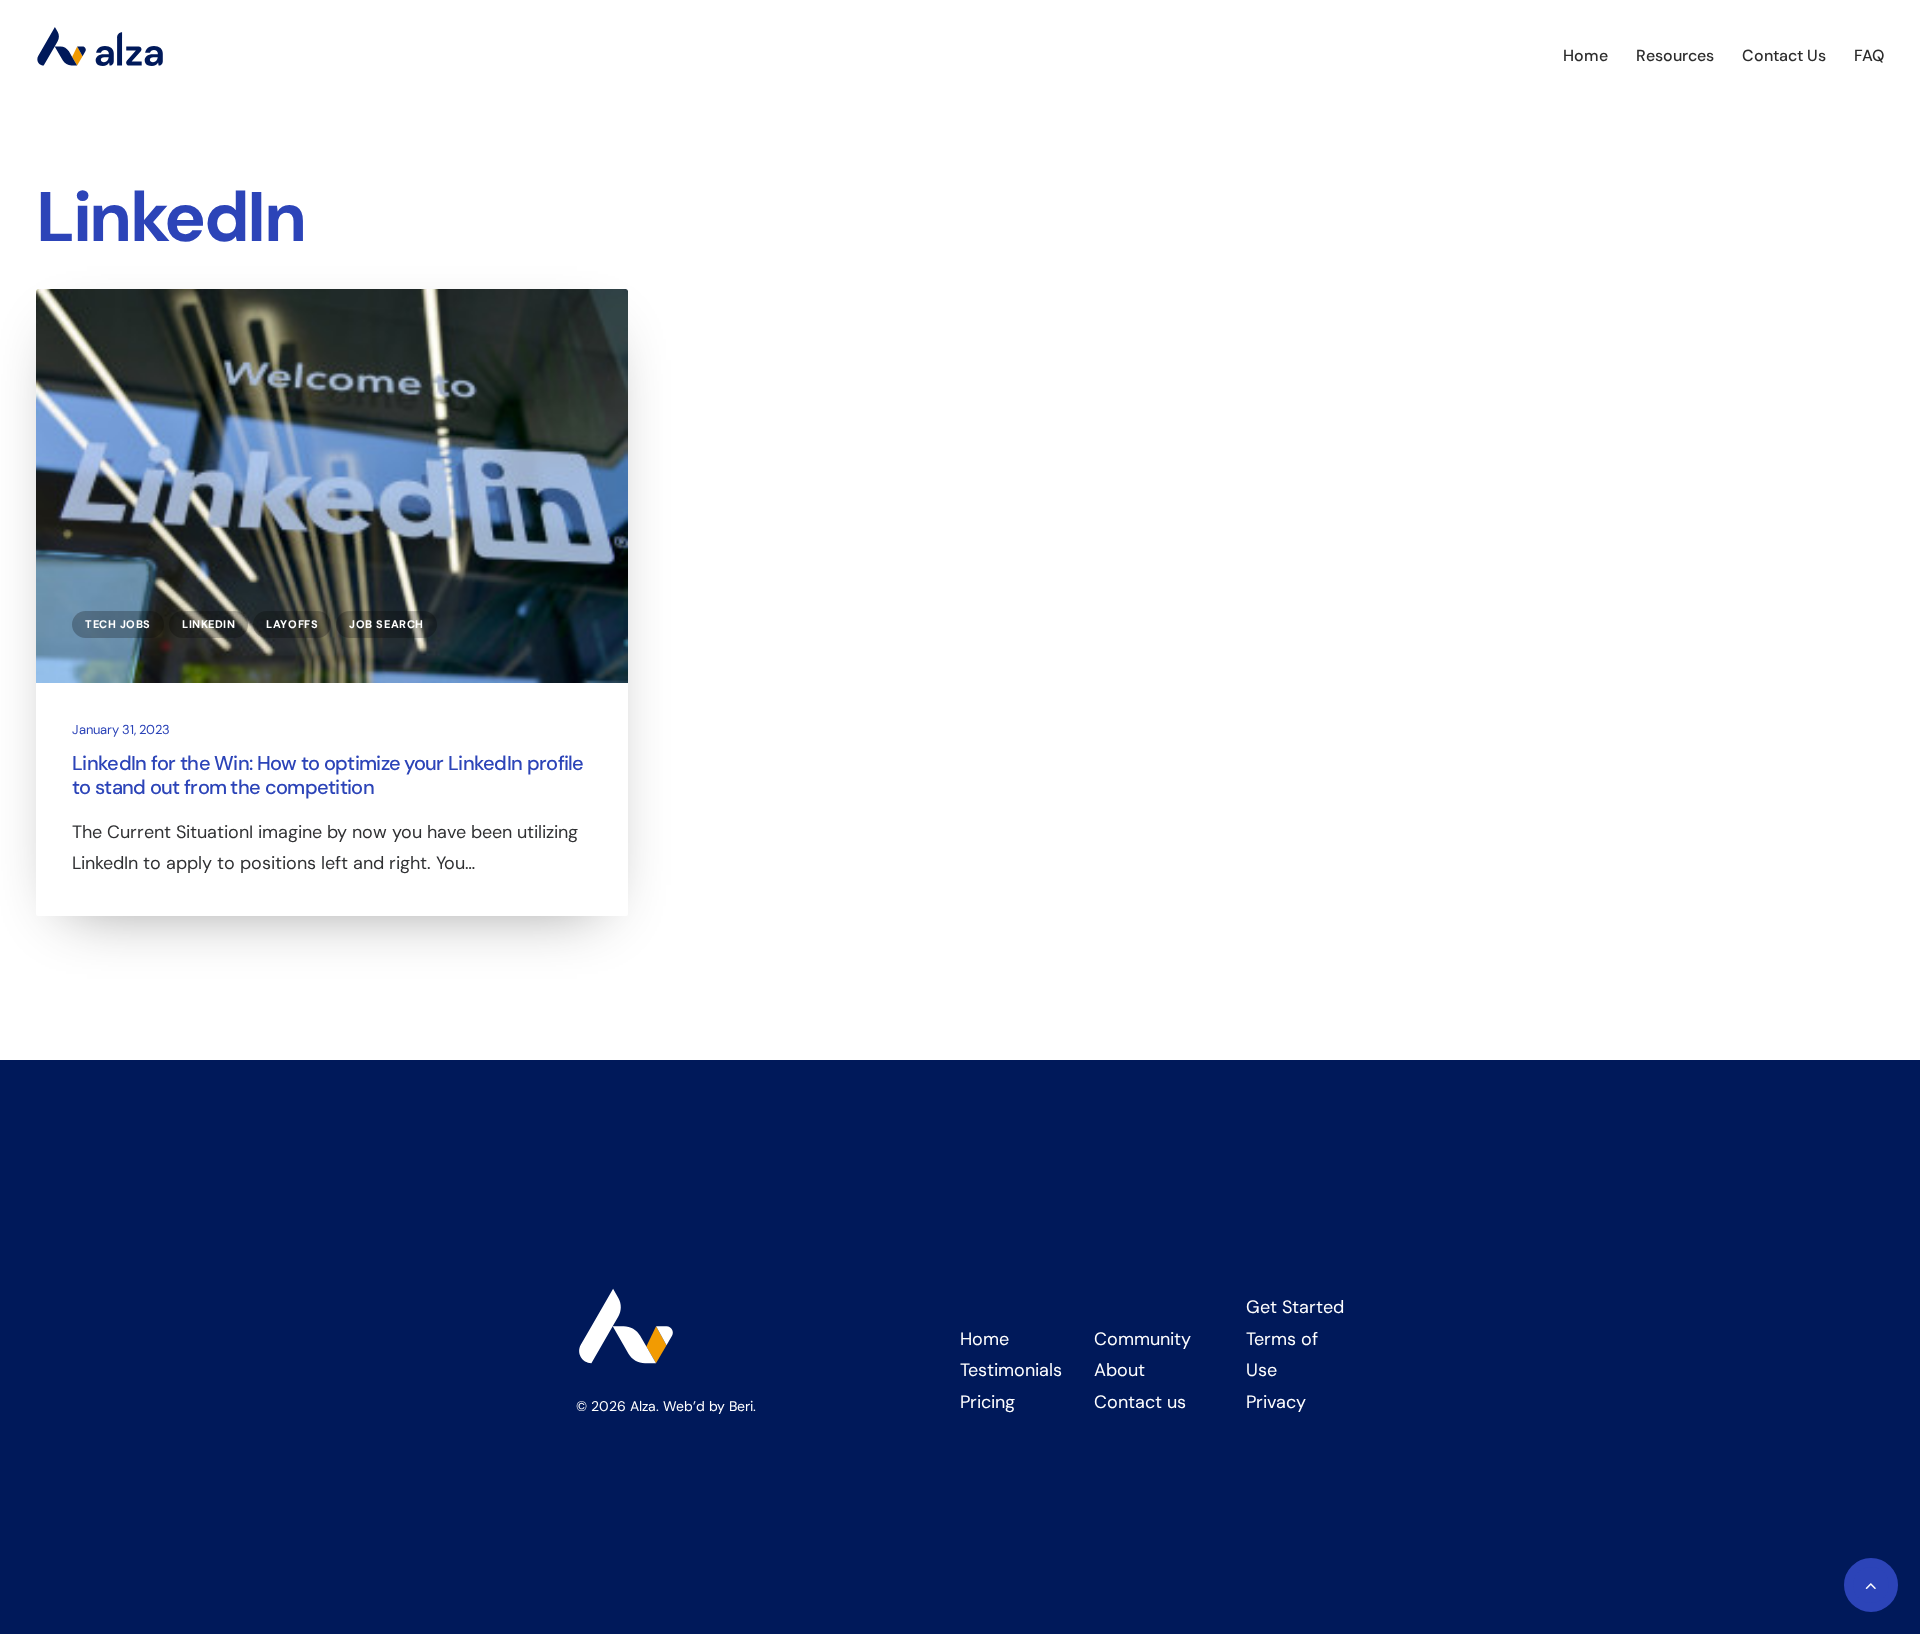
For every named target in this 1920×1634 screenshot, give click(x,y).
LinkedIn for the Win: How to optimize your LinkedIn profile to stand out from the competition (328, 775)
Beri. (742, 1406)
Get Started (1295, 1307)
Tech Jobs (118, 624)
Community (1142, 1339)
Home (1585, 55)
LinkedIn (208, 624)
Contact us (1140, 1402)
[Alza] (100, 56)
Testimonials (1011, 1370)
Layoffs (292, 624)
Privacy (1276, 1402)
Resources (1675, 55)
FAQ (1869, 55)
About (1119, 1370)
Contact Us (1784, 55)
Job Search (386, 624)
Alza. (644, 1406)
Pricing (987, 1402)
